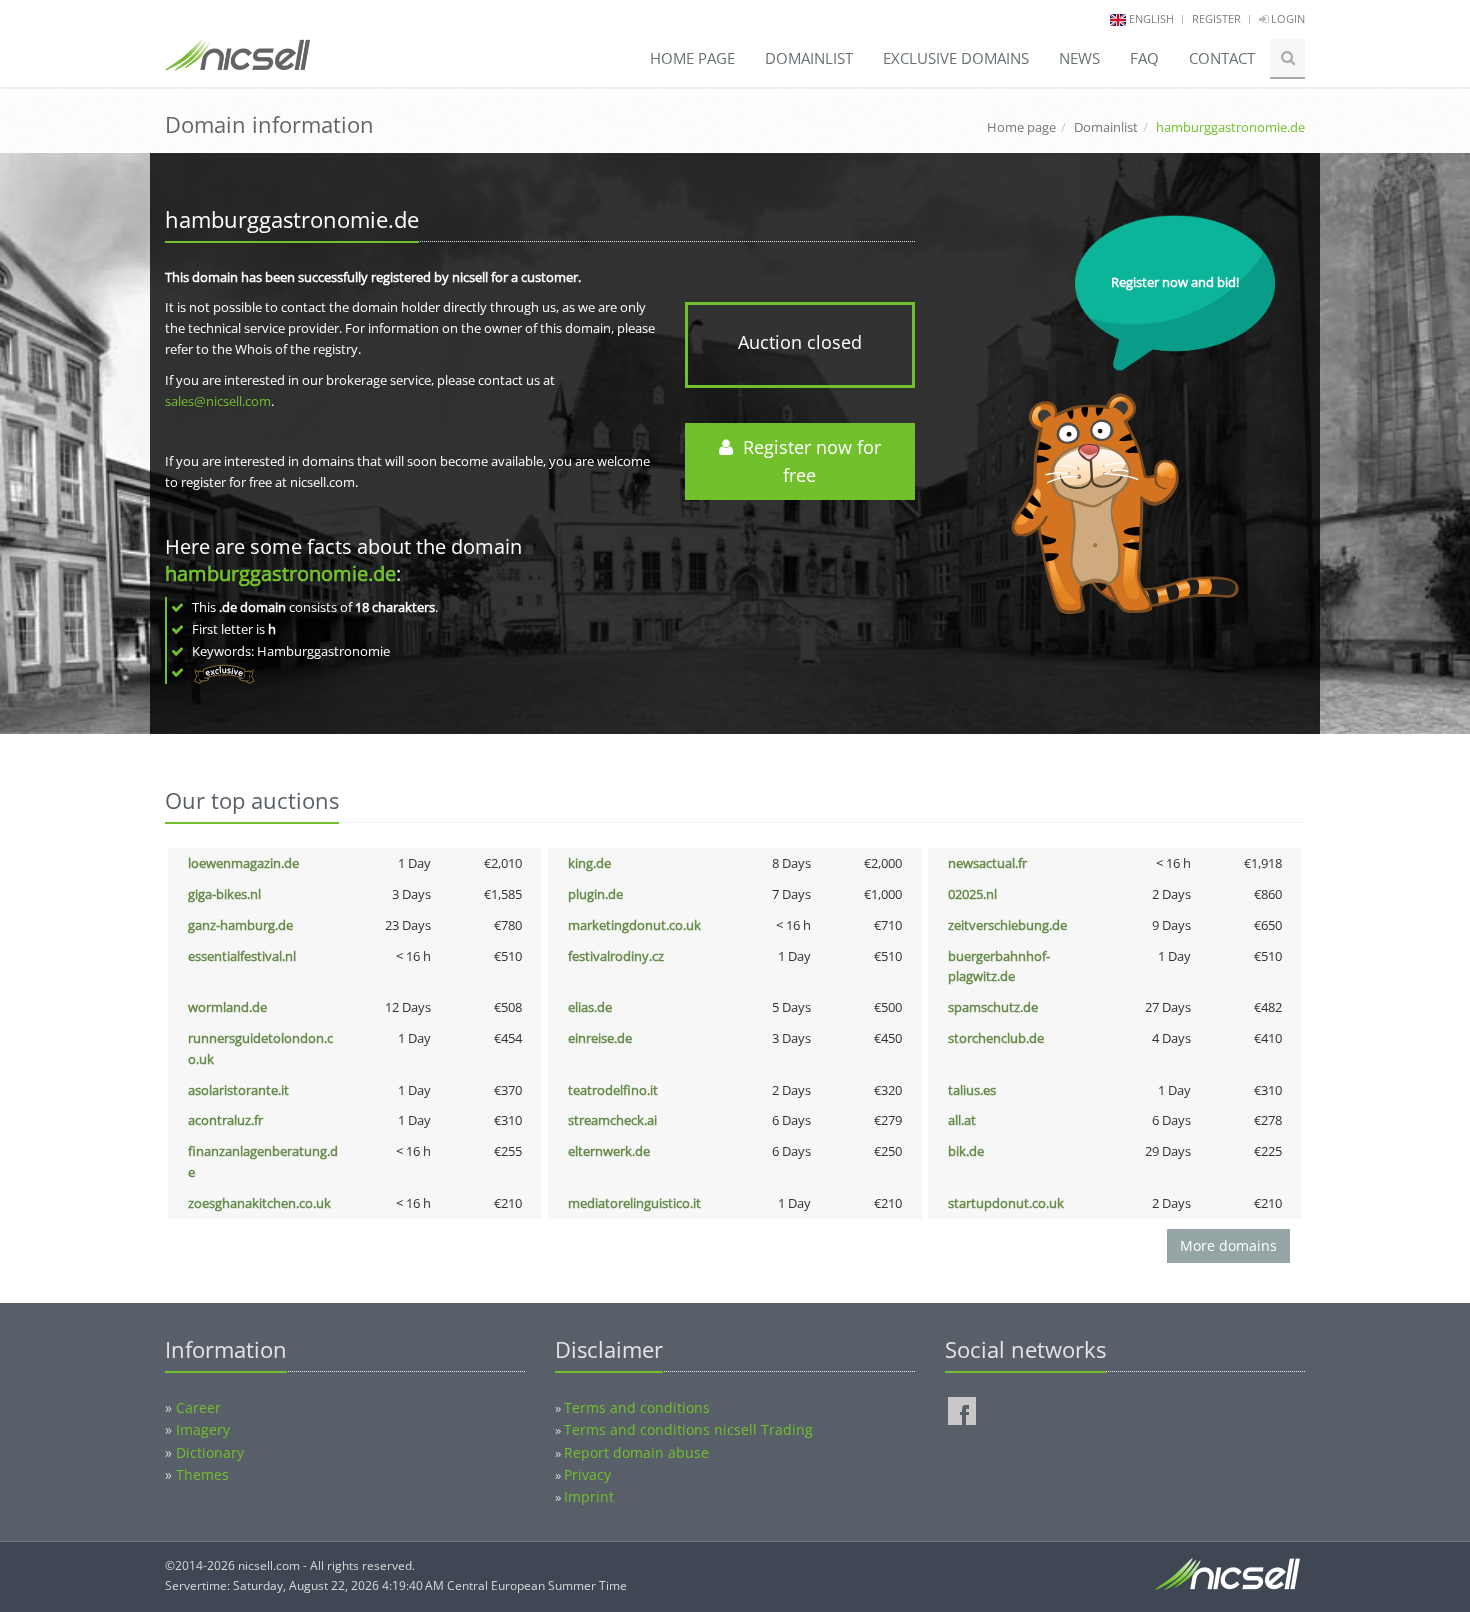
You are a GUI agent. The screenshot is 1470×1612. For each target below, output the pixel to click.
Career (198, 1407)
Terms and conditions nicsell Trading (688, 1429)
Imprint (589, 1496)
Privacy (587, 1474)
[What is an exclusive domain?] (223, 672)
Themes (202, 1474)
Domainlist (809, 58)
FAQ (1144, 58)
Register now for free (807, 461)
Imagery (203, 1429)
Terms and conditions (637, 1407)
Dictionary (210, 1452)
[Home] (237, 64)
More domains (1228, 1245)
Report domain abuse (636, 1452)
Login (1286, 18)
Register (1216, 18)
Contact (1222, 58)
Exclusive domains (956, 58)
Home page (692, 58)
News (1079, 58)
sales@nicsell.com (218, 401)
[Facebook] (962, 1411)
